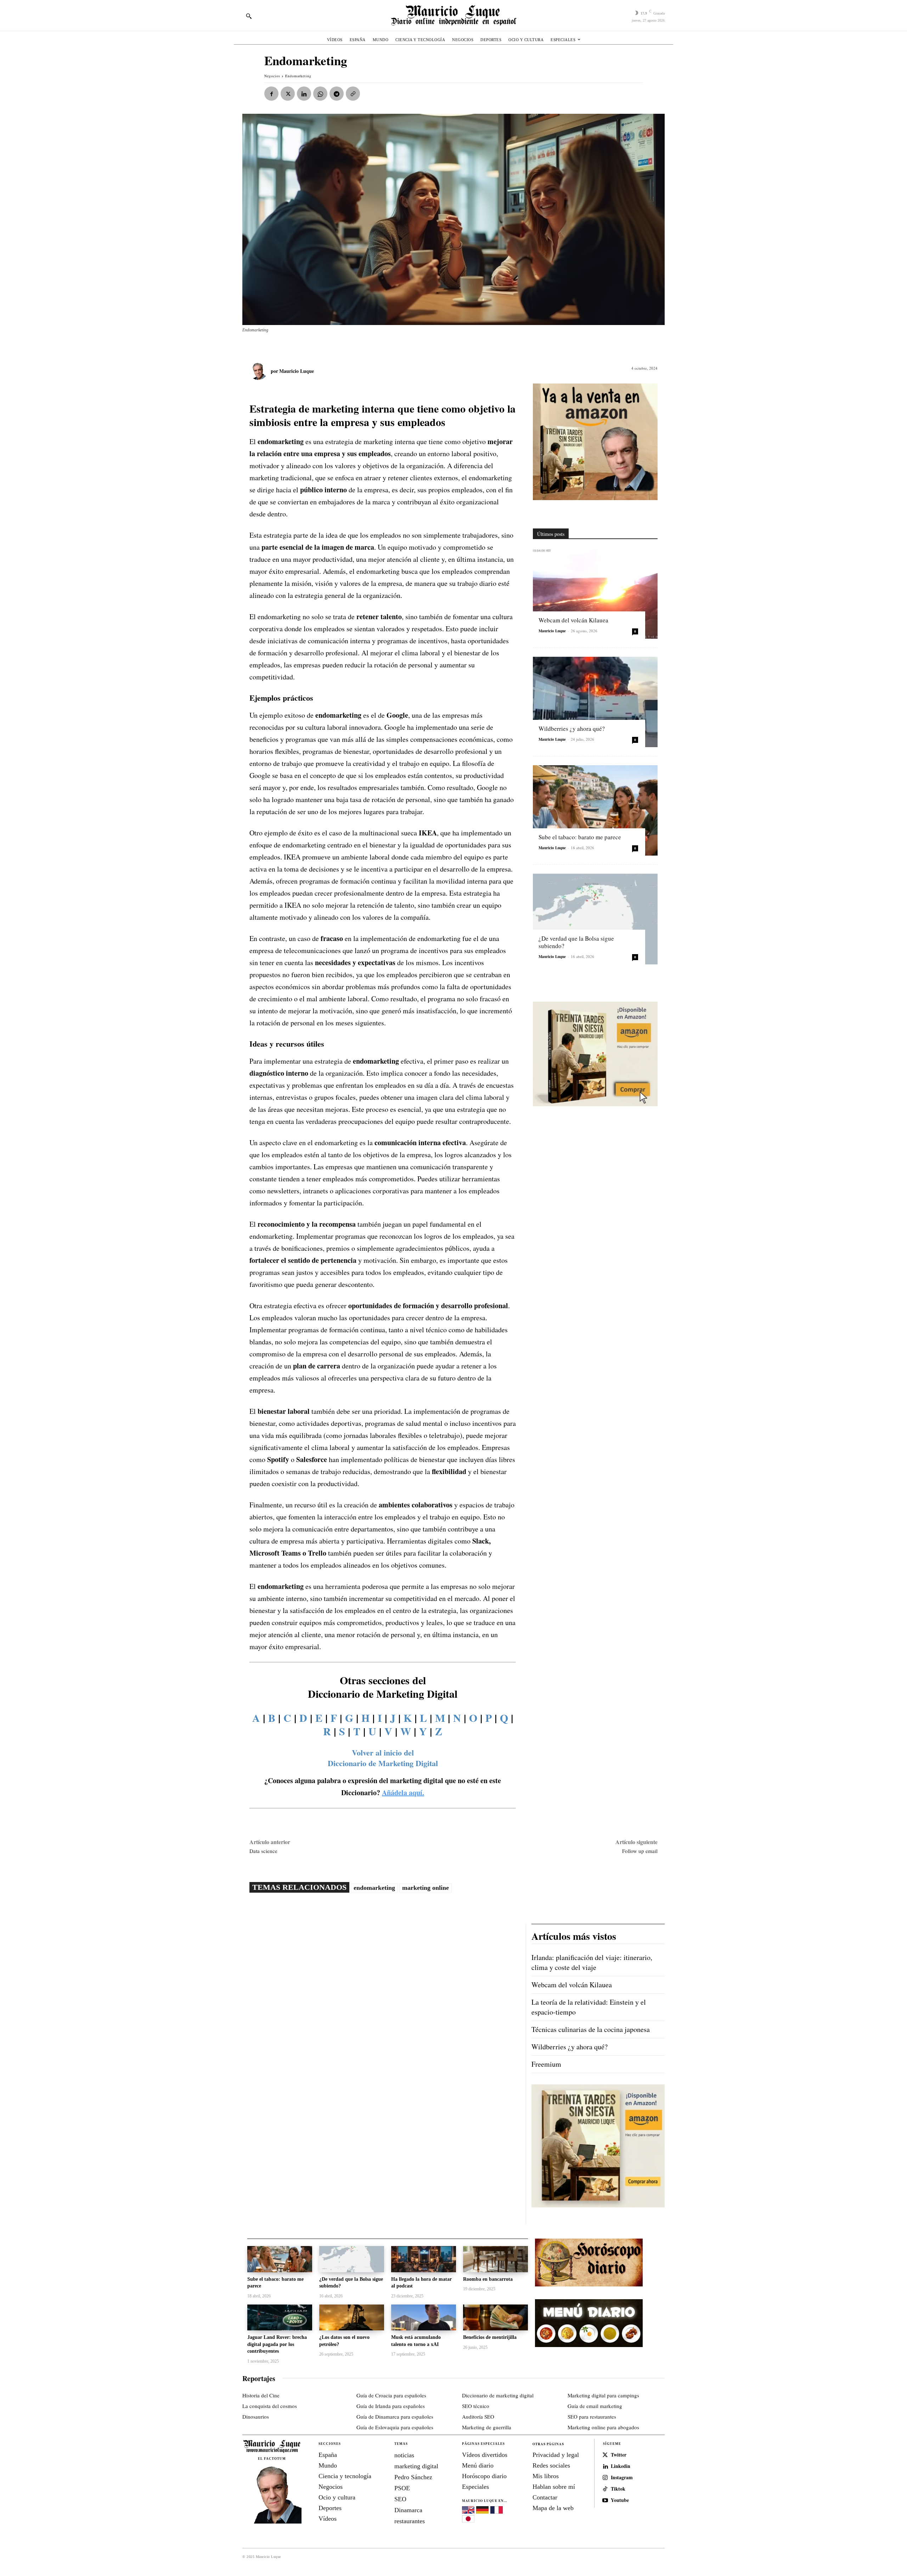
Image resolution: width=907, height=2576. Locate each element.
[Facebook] (271, 94)
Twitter (619, 2455)
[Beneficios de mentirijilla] (495, 2317)
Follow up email (640, 1851)
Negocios (272, 76)
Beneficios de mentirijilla (490, 2337)
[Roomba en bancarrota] (495, 2259)
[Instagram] (605, 2478)
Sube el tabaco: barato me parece (580, 837)
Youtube (620, 2500)
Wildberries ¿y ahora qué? (572, 729)
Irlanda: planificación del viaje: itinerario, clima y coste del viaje (592, 1962)
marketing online (426, 1888)
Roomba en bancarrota (488, 2279)
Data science (263, 1851)
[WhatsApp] (320, 94)
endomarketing (374, 1888)
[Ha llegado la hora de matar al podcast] (424, 2259)
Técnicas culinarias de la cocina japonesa (591, 2029)
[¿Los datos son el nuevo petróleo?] (352, 2317)
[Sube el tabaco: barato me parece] (595, 810)
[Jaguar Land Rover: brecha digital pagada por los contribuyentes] (280, 2317)
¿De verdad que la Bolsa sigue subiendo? (576, 942)
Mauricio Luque (297, 371)
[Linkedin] (304, 94)
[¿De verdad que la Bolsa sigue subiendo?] (595, 919)
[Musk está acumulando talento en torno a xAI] (424, 2317)
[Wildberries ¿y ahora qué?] (595, 702)
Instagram (622, 2478)
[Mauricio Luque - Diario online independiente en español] (453, 15)
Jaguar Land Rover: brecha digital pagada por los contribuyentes (277, 2344)
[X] (288, 94)
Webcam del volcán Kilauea (573, 620)
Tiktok (618, 2489)
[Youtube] (605, 2501)
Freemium (546, 2064)
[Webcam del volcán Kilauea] (595, 593)
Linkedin (621, 2466)
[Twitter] (605, 2455)
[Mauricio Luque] (260, 371)
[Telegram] (337, 94)
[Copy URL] (353, 94)
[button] (249, 16)
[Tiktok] (605, 2489)
